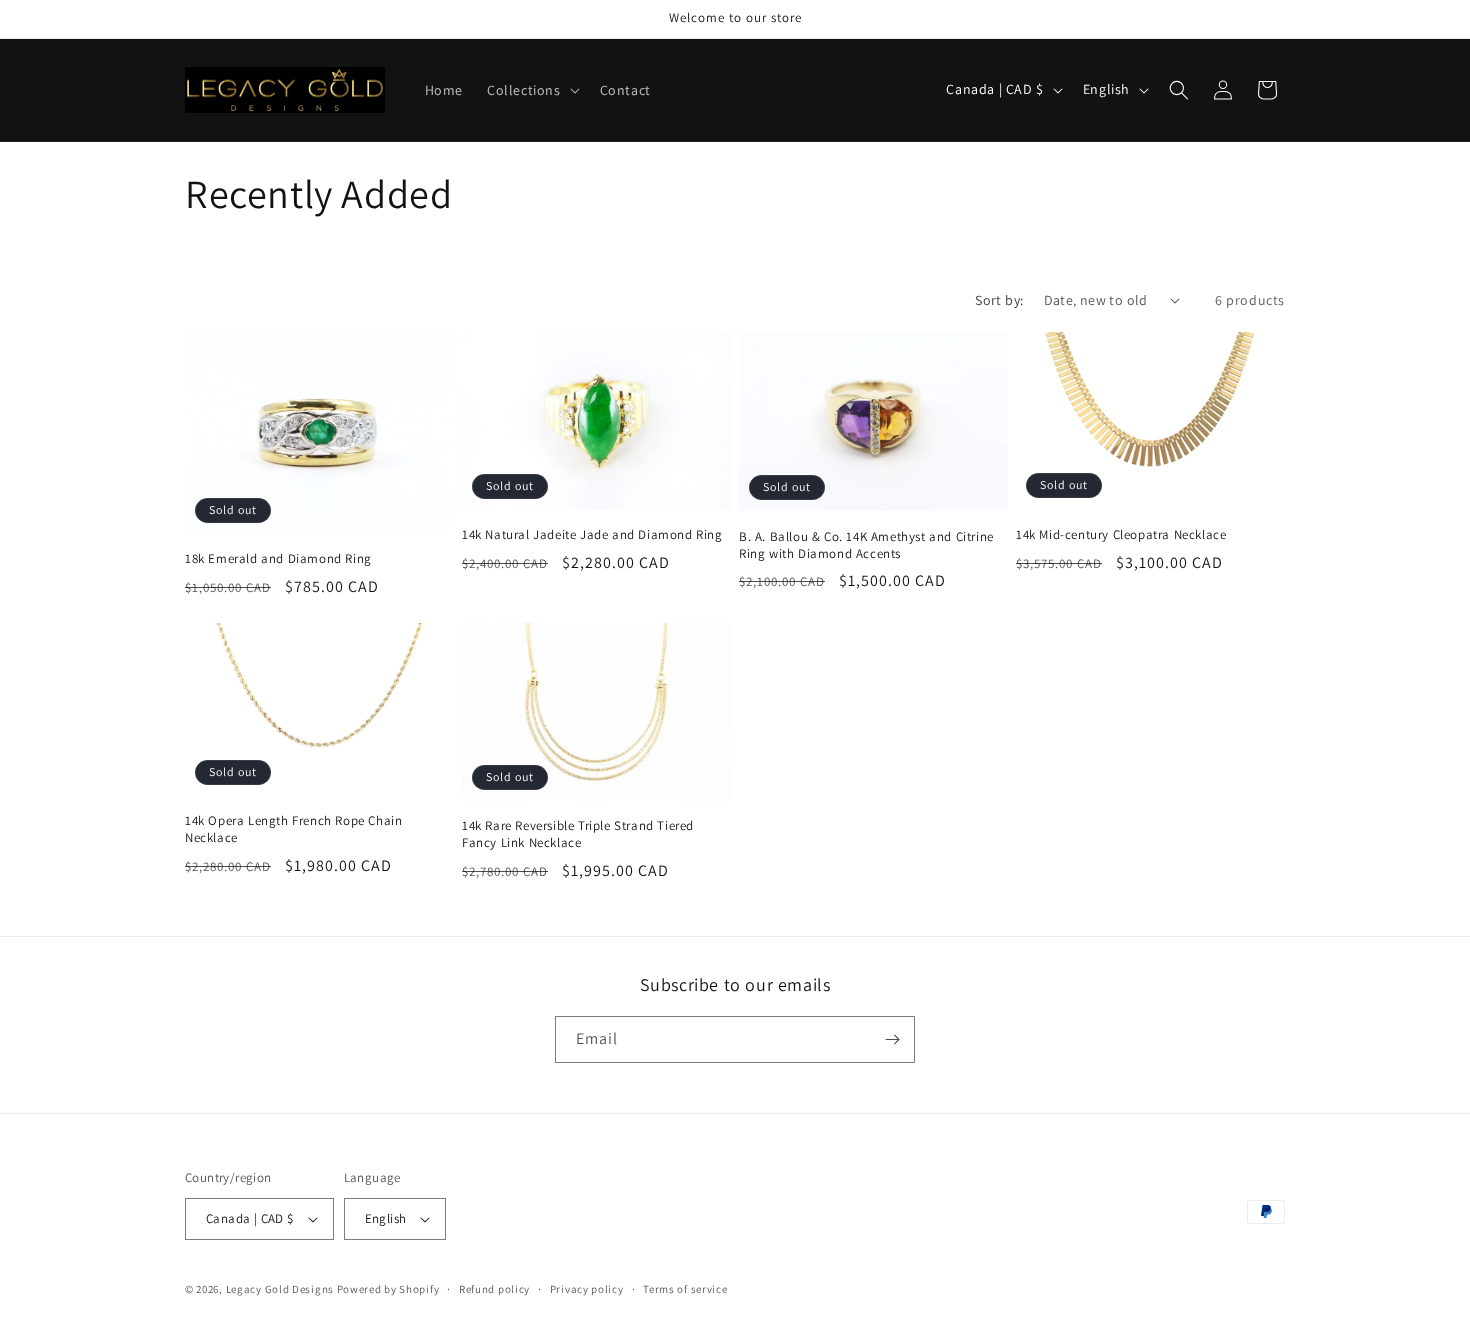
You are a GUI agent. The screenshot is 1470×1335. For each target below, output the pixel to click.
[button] (531, 90)
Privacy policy (587, 1289)
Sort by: (999, 300)
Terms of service (685, 1289)
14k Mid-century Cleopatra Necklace (1121, 534)
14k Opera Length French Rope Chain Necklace (293, 829)
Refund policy (494, 1289)
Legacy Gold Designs (280, 1289)
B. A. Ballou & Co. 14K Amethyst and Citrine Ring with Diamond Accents (866, 544)
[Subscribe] (892, 1039)
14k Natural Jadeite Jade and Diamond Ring (592, 535)
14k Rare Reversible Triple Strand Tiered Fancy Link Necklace (578, 834)
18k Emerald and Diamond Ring (278, 558)
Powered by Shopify (388, 1289)
